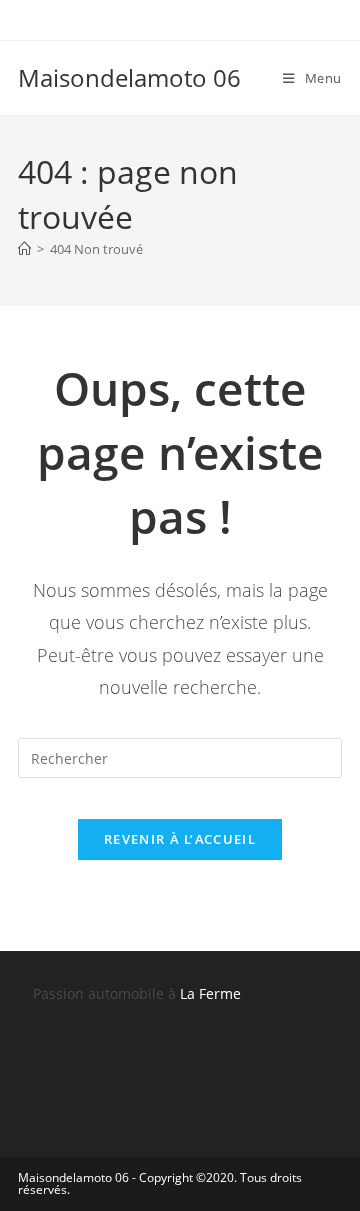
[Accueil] (24, 249)
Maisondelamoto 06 (129, 77)
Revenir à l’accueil (180, 839)
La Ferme (210, 993)
